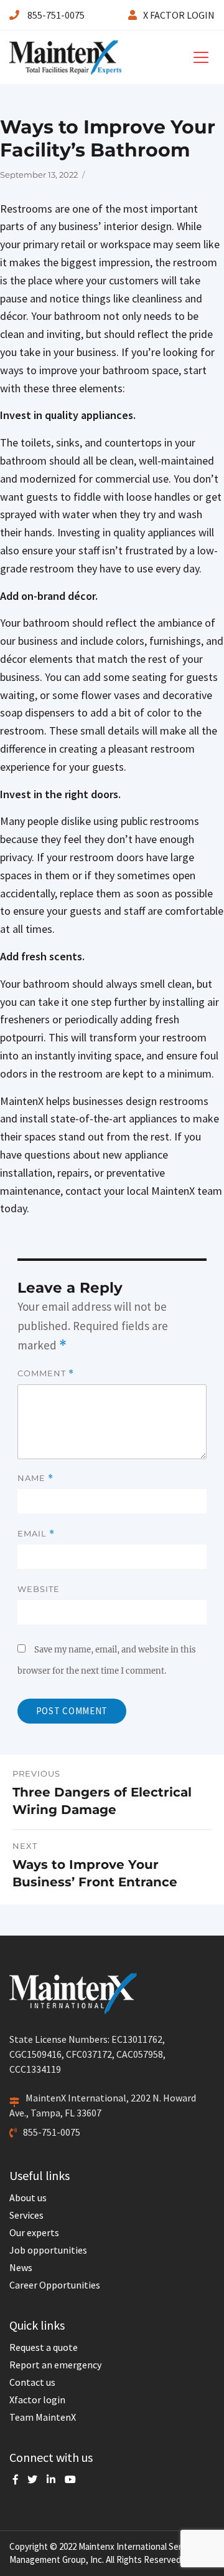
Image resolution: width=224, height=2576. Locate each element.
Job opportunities (48, 2250)
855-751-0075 (55, 15)
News (21, 2267)
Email (36, 1534)
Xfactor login (37, 2400)
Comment (46, 1373)
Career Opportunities (55, 2285)
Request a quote (44, 2347)
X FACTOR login (179, 15)
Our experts (34, 2232)
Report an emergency (55, 2365)
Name (35, 1478)
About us (28, 2197)
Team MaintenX (43, 2417)
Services (26, 2215)
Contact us (32, 2382)
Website (39, 1589)
